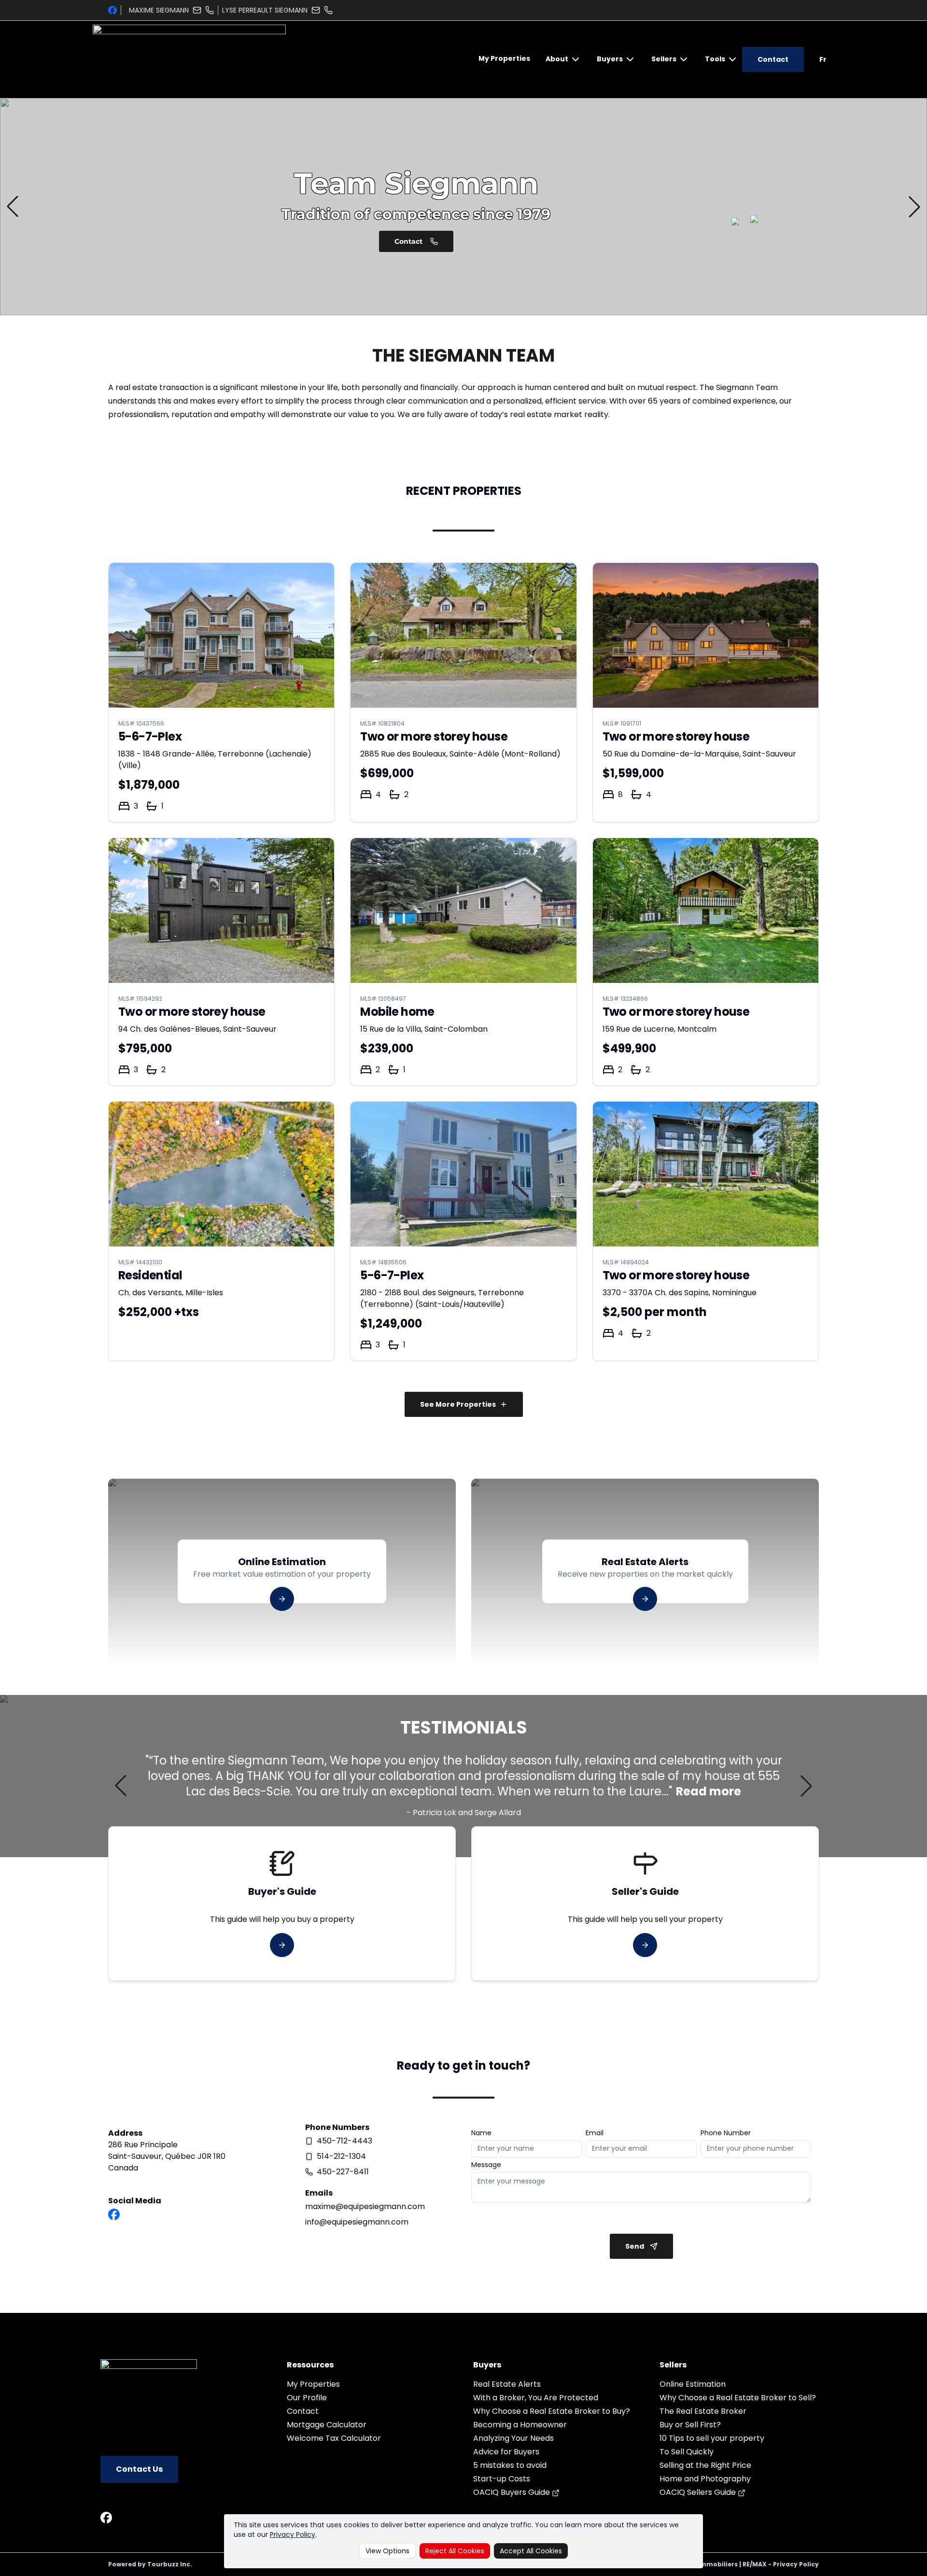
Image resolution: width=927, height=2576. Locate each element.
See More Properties (458, 1404)
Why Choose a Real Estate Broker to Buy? (552, 2411)
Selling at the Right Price (705, 2465)
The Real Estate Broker (703, 2411)
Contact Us (139, 2469)
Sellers (664, 59)
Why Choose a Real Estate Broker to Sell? (738, 2398)
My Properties (504, 58)
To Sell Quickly (687, 2452)
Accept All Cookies (531, 2551)
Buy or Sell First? (690, 2425)
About (557, 59)
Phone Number (726, 2133)
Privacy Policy (293, 2534)
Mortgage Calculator (327, 2425)
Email (595, 2133)
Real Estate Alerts (507, 2384)
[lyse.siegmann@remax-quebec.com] (316, 10)
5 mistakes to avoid (510, 2465)
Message (486, 2165)
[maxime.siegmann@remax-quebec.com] (197, 10)
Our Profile (307, 2398)
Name (481, 2133)
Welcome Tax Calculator (334, 2438)
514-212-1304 (341, 2156)
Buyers (610, 59)
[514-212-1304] (328, 10)
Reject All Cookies (455, 2551)
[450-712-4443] (210, 10)
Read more (709, 1792)
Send (635, 2246)
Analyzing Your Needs (513, 2438)
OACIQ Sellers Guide (699, 2492)
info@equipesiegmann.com (357, 2222)
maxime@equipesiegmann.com (365, 2206)
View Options (387, 2551)
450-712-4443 (344, 2141)
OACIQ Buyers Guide (513, 2492)
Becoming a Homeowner (520, 2425)
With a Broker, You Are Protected (536, 2398)
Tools (715, 59)
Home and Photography (705, 2479)
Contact (773, 59)
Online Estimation (693, 2384)
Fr (823, 59)
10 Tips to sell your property (712, 2438)
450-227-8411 (343, 2172)
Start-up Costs (502, 2479)
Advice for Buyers (506, 2452)
